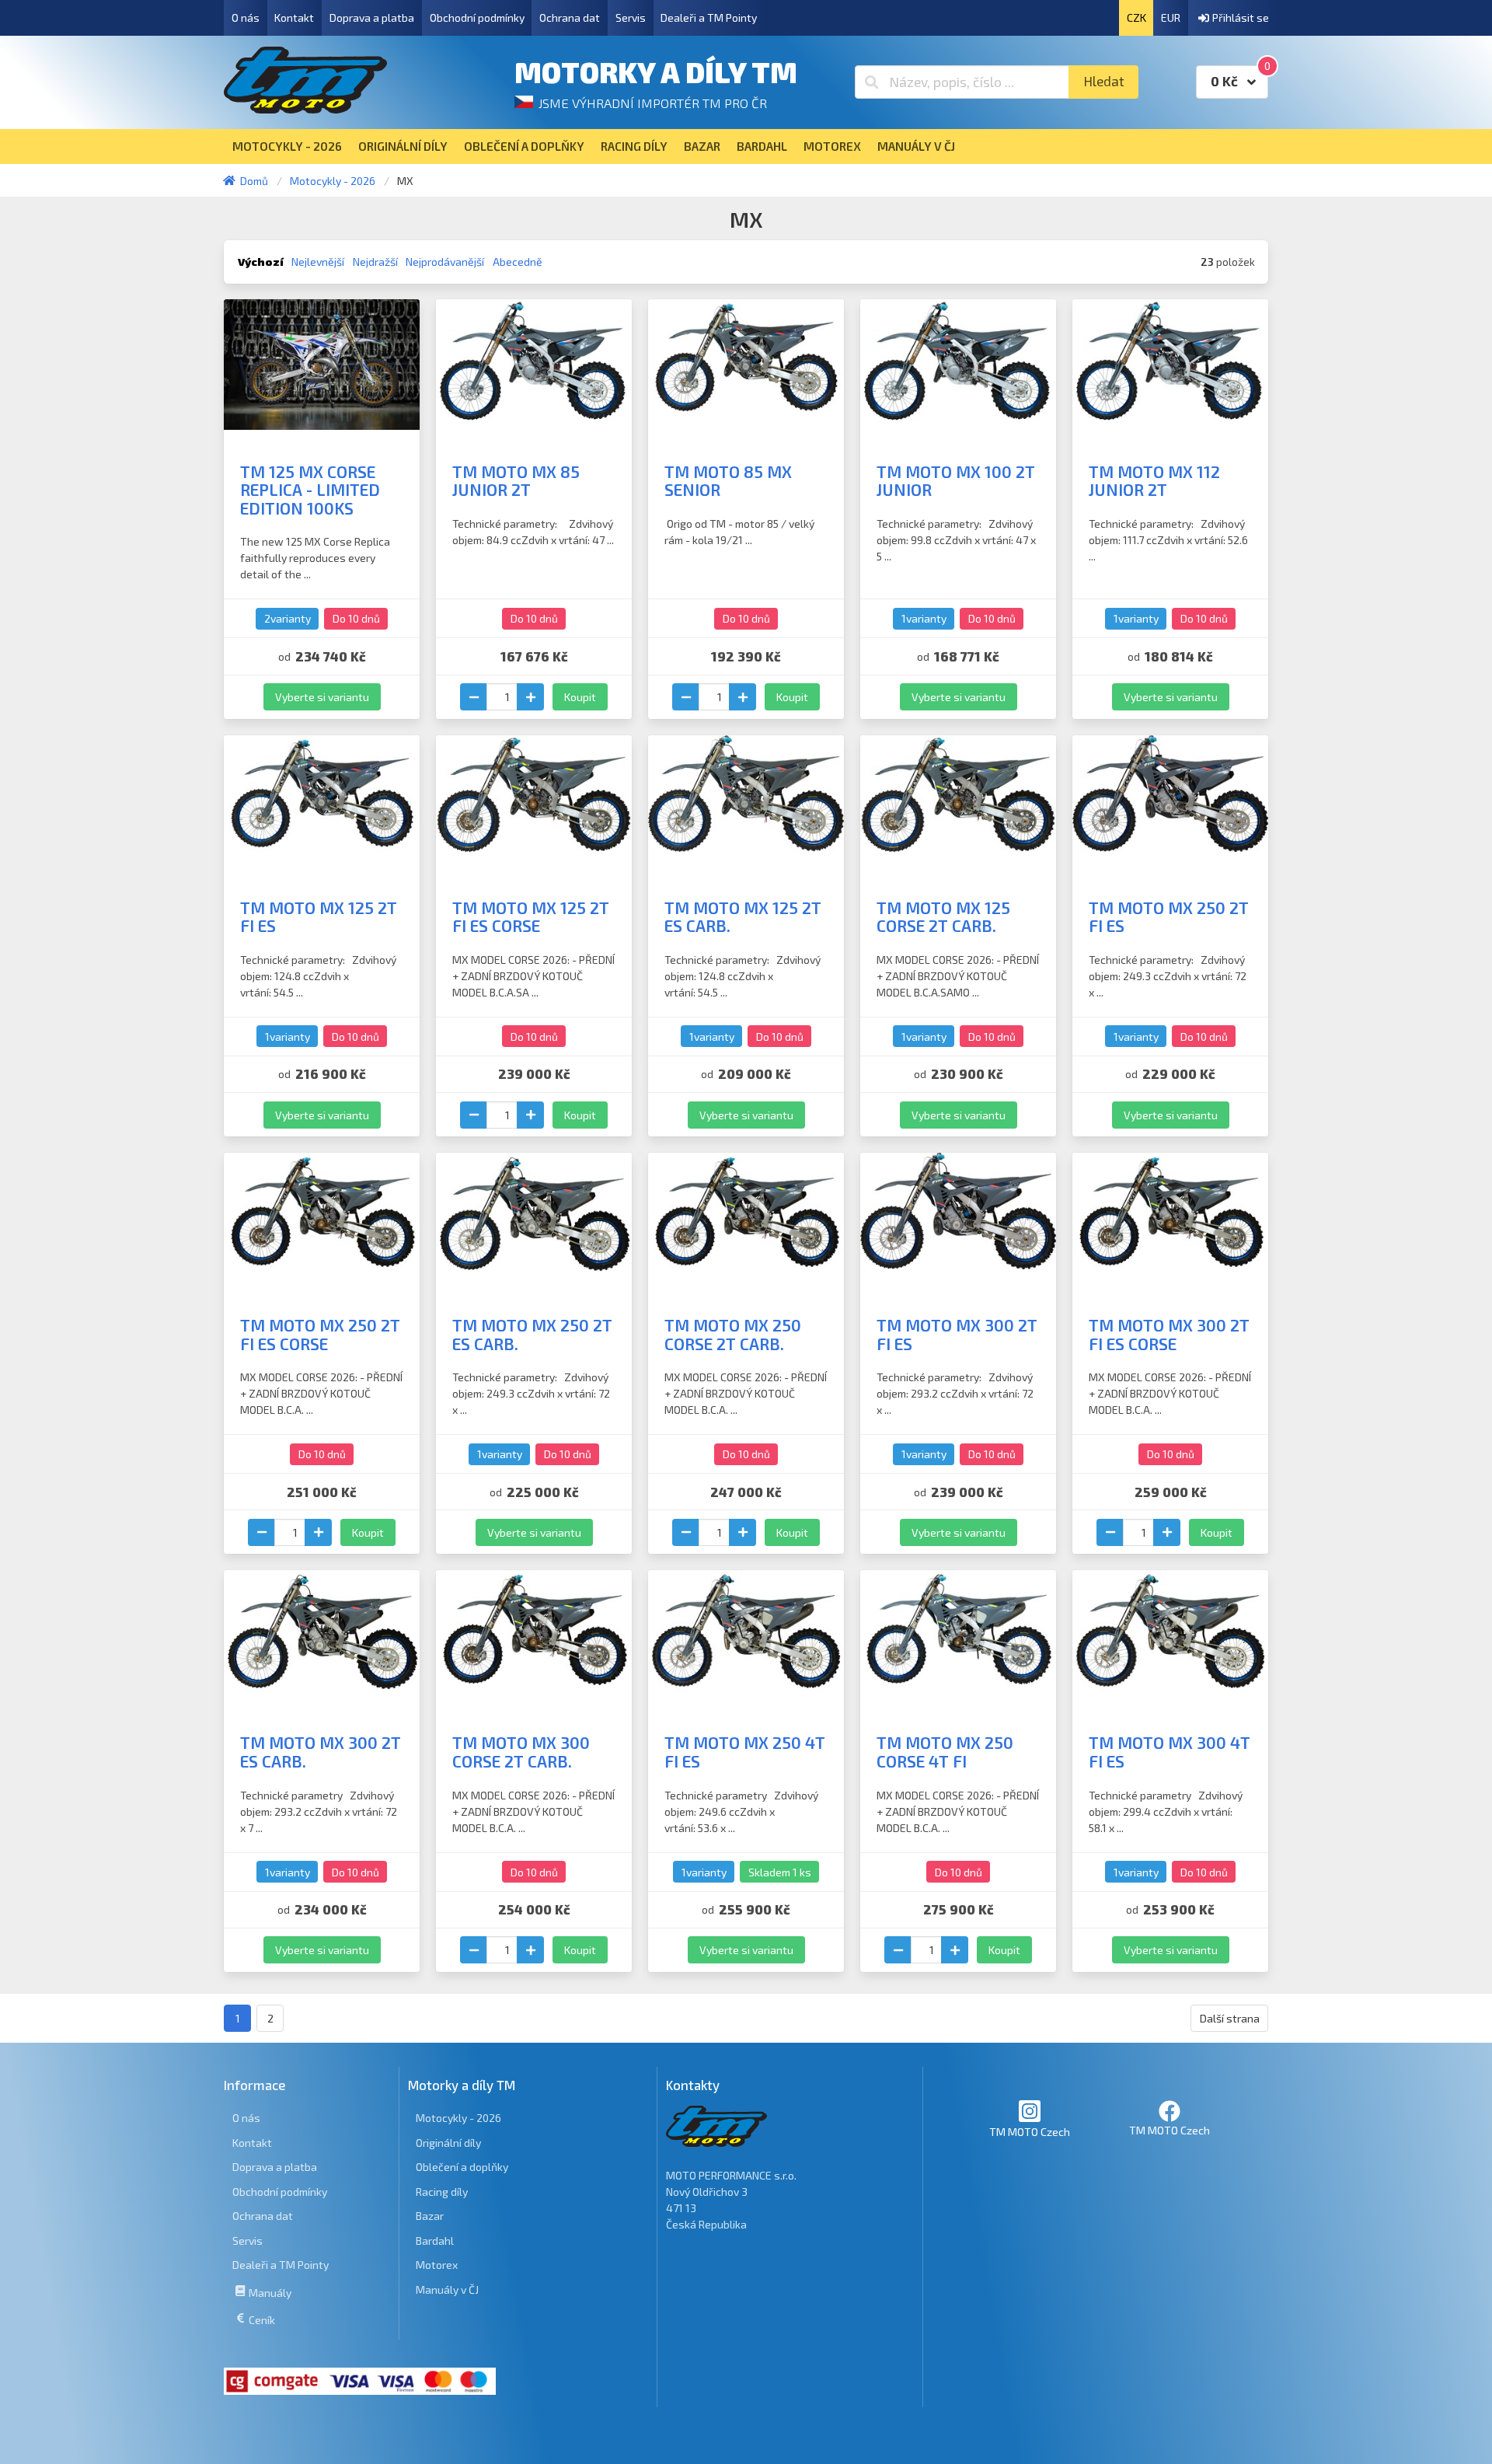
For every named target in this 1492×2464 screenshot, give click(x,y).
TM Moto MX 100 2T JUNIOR (956, 481)
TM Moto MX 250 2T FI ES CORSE (320, 1334)
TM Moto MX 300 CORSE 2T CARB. (521, 1752)
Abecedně (518, 262)
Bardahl (435, 2241)
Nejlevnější (318, 262)
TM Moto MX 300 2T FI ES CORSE (1169, 1334)
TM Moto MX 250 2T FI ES (1169, 917)
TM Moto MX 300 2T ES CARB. (321, 1752)
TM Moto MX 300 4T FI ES (1170, 1752)
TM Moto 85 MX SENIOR (728, 481)
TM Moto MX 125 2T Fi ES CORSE (531, 917)
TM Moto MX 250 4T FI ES (745, 1752)
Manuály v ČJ (447, 2289)
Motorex (437, 2265)
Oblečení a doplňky (462, 2167)
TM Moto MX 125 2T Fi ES (319, 917)
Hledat (1104, 81)
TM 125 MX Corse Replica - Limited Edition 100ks (310, 490)
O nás (246, 17)
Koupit (580, 697)
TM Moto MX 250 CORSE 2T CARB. (733, 1334)
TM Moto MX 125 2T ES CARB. (743, 917)
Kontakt (294, 17)
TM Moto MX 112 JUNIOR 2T (1154, 481)
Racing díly (442, 2192)
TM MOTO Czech (1030, 2132)
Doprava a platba (372, 17)
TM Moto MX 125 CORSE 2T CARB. (943, 917)
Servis (631, 17)
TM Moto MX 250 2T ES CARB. (532, 1334)
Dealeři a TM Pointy (709, 17)
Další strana (1230, 2018)
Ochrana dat (570, 17)
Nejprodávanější (445, 262)
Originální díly (448, 2143)
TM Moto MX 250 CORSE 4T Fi (945, 1752)
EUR (1171, 17)
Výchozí (261, 262)
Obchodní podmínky (477, 17)
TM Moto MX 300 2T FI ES (957, 1334)
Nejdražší (375, 262)
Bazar (430, 2216)
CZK (1136, 17)
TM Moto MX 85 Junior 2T (516, 481)
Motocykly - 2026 (458, 2118)
